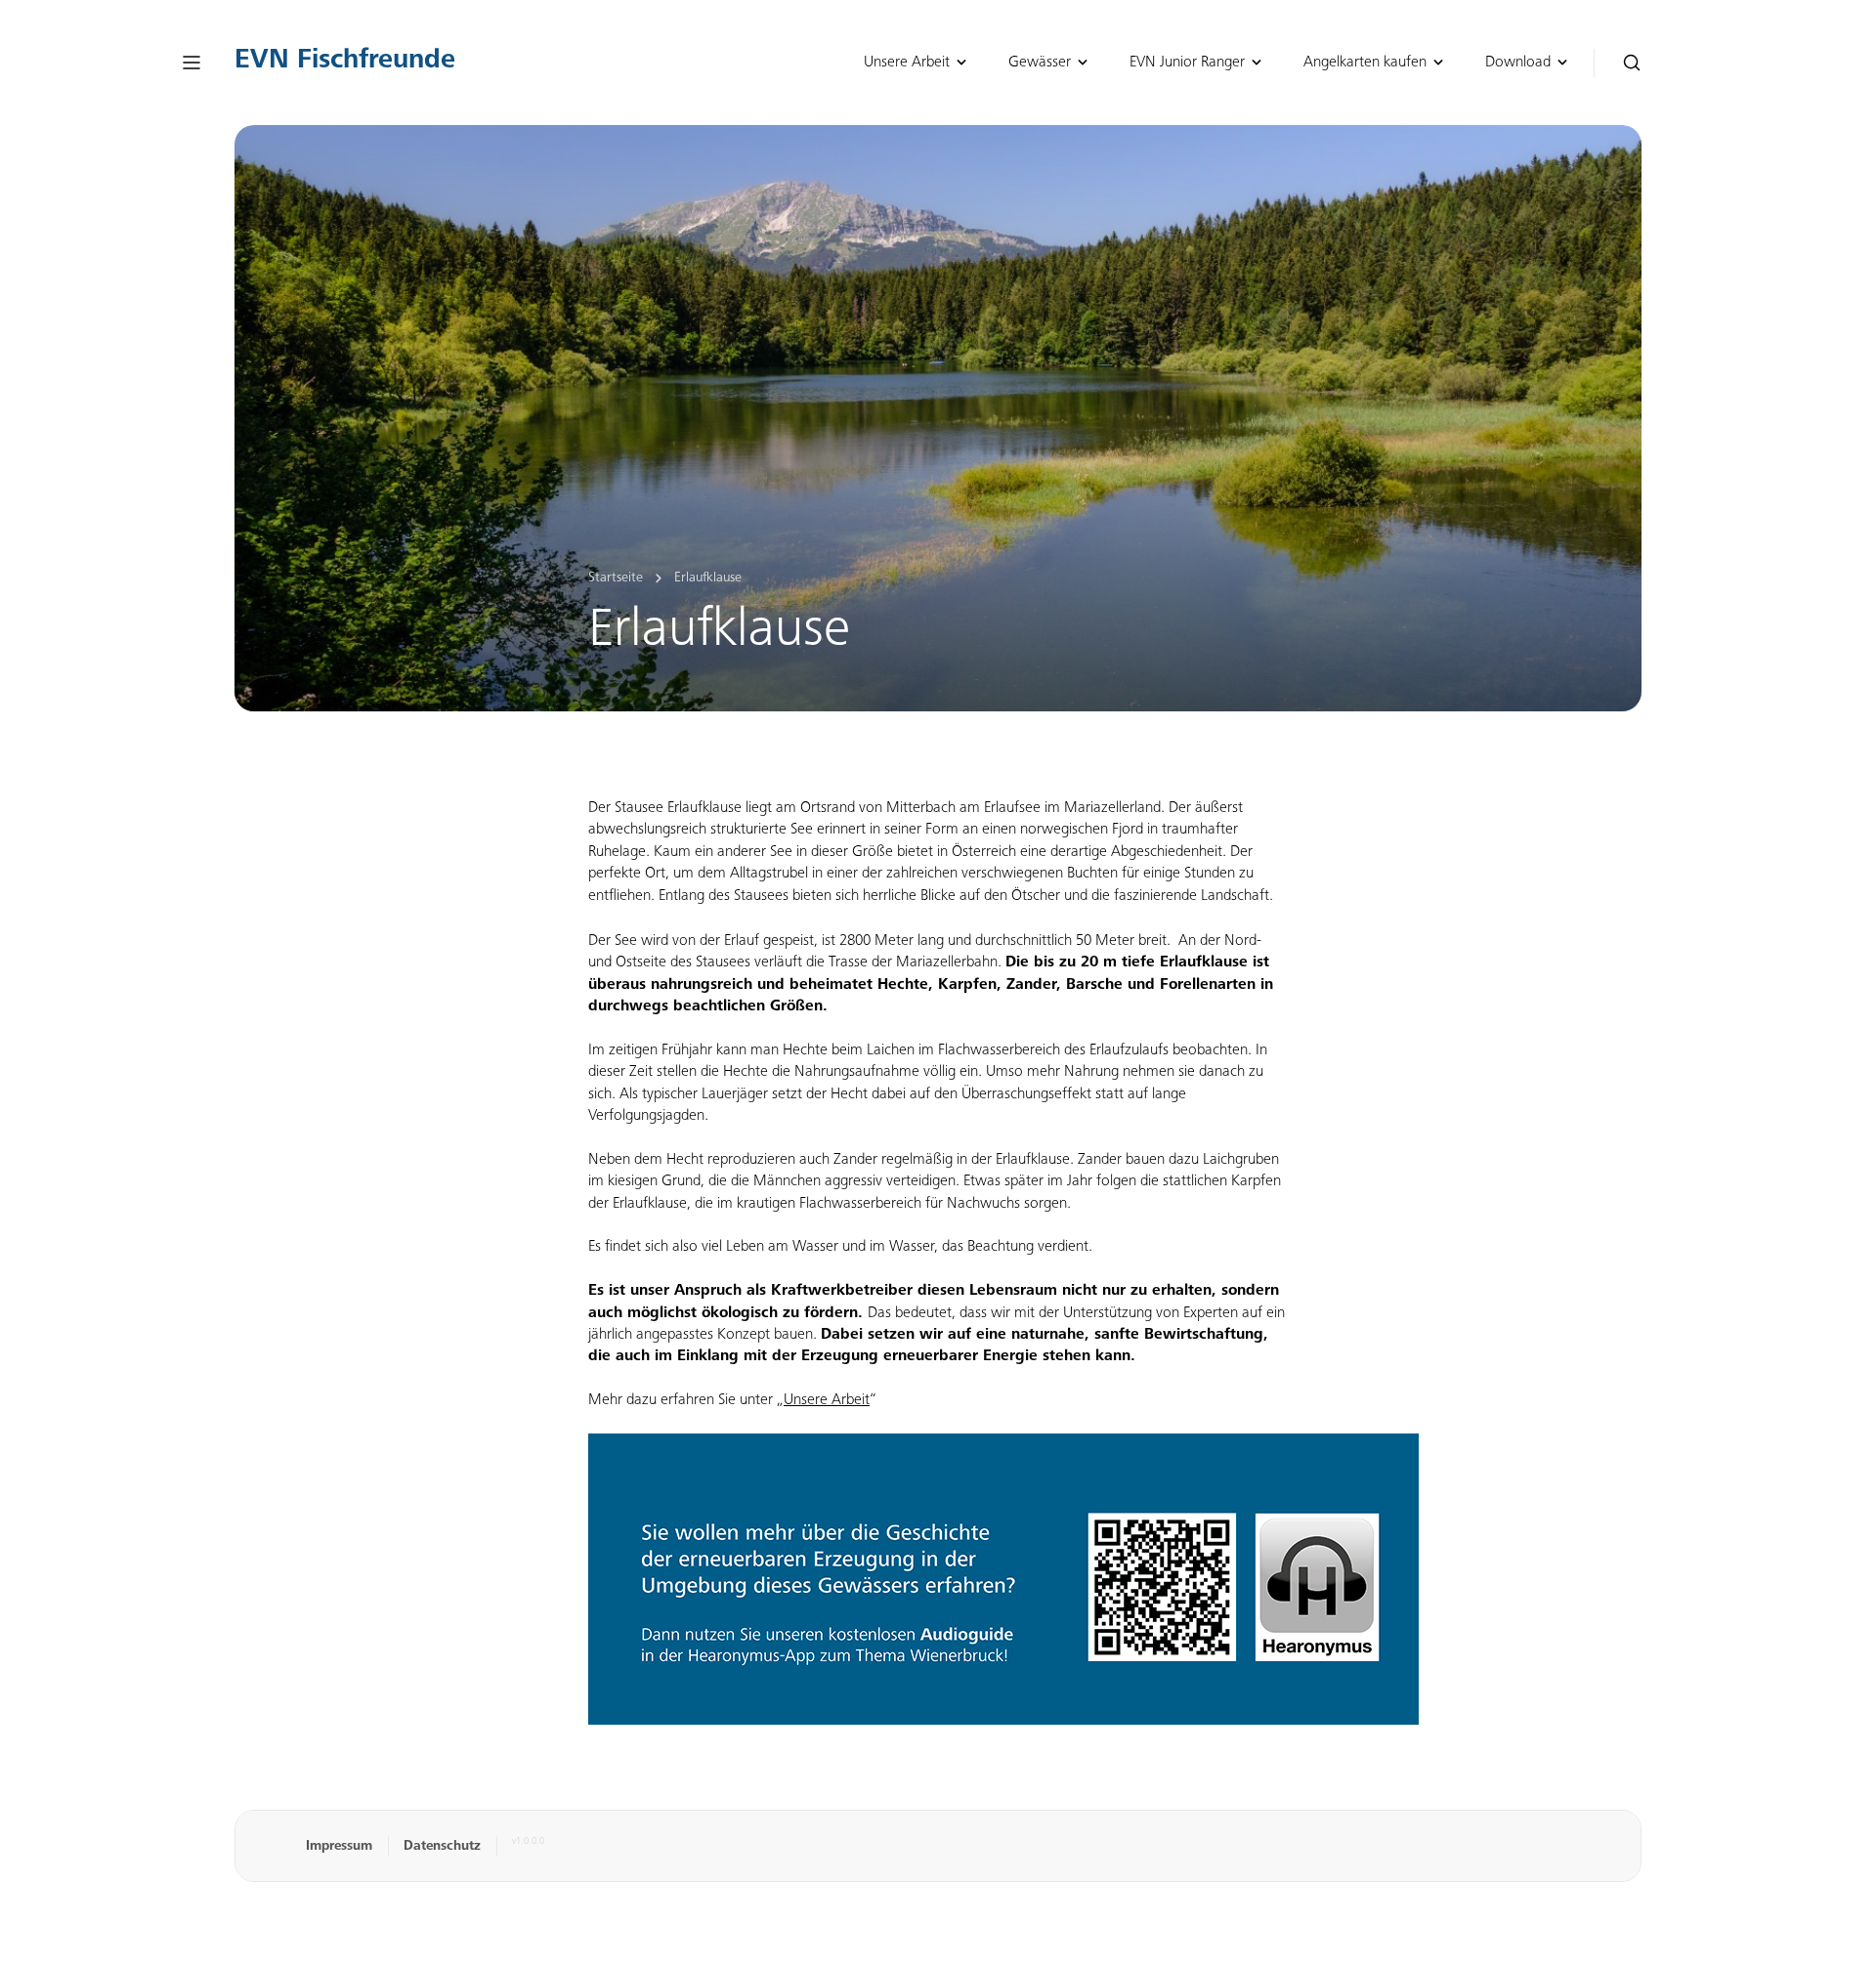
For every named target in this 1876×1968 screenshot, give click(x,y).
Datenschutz (442, 1847)
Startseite (616, 578)
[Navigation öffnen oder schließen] (192, 63)
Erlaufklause (708, 578)
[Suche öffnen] (1632, 63)
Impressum (339, 1847)
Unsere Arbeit (827, 1400)
